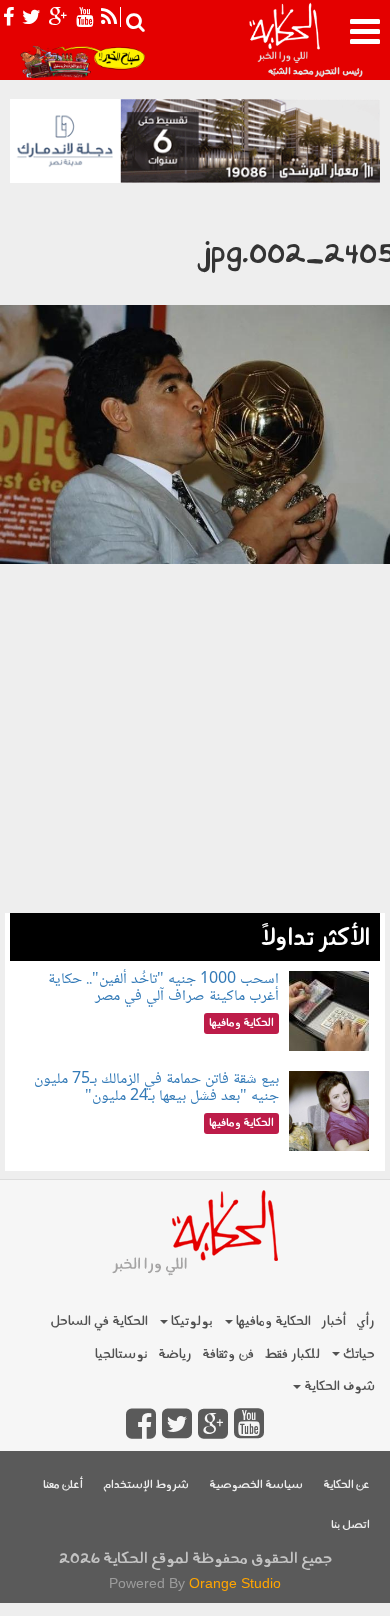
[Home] (284, 40)
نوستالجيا (121, 1354)
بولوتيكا (190, 1321)
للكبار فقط (292, 1354)
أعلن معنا (63, 1485)
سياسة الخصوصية (256, 1485)
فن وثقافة (228, 1354)
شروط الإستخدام (146, 1485)
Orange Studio (235, 1583)
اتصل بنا (350, 1525)
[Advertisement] (195, 784)
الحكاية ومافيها (272, 1321)
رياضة (175, 1354)
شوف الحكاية (338, 1386)
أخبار (333, 1321)
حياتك (357, 1354)
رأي (365, 1321)
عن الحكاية (346, 1485)
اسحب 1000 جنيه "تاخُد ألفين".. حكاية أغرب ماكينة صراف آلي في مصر (163, 988)
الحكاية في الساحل (99, 1321)
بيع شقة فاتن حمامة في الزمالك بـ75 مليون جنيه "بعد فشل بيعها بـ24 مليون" (156, 1088)
